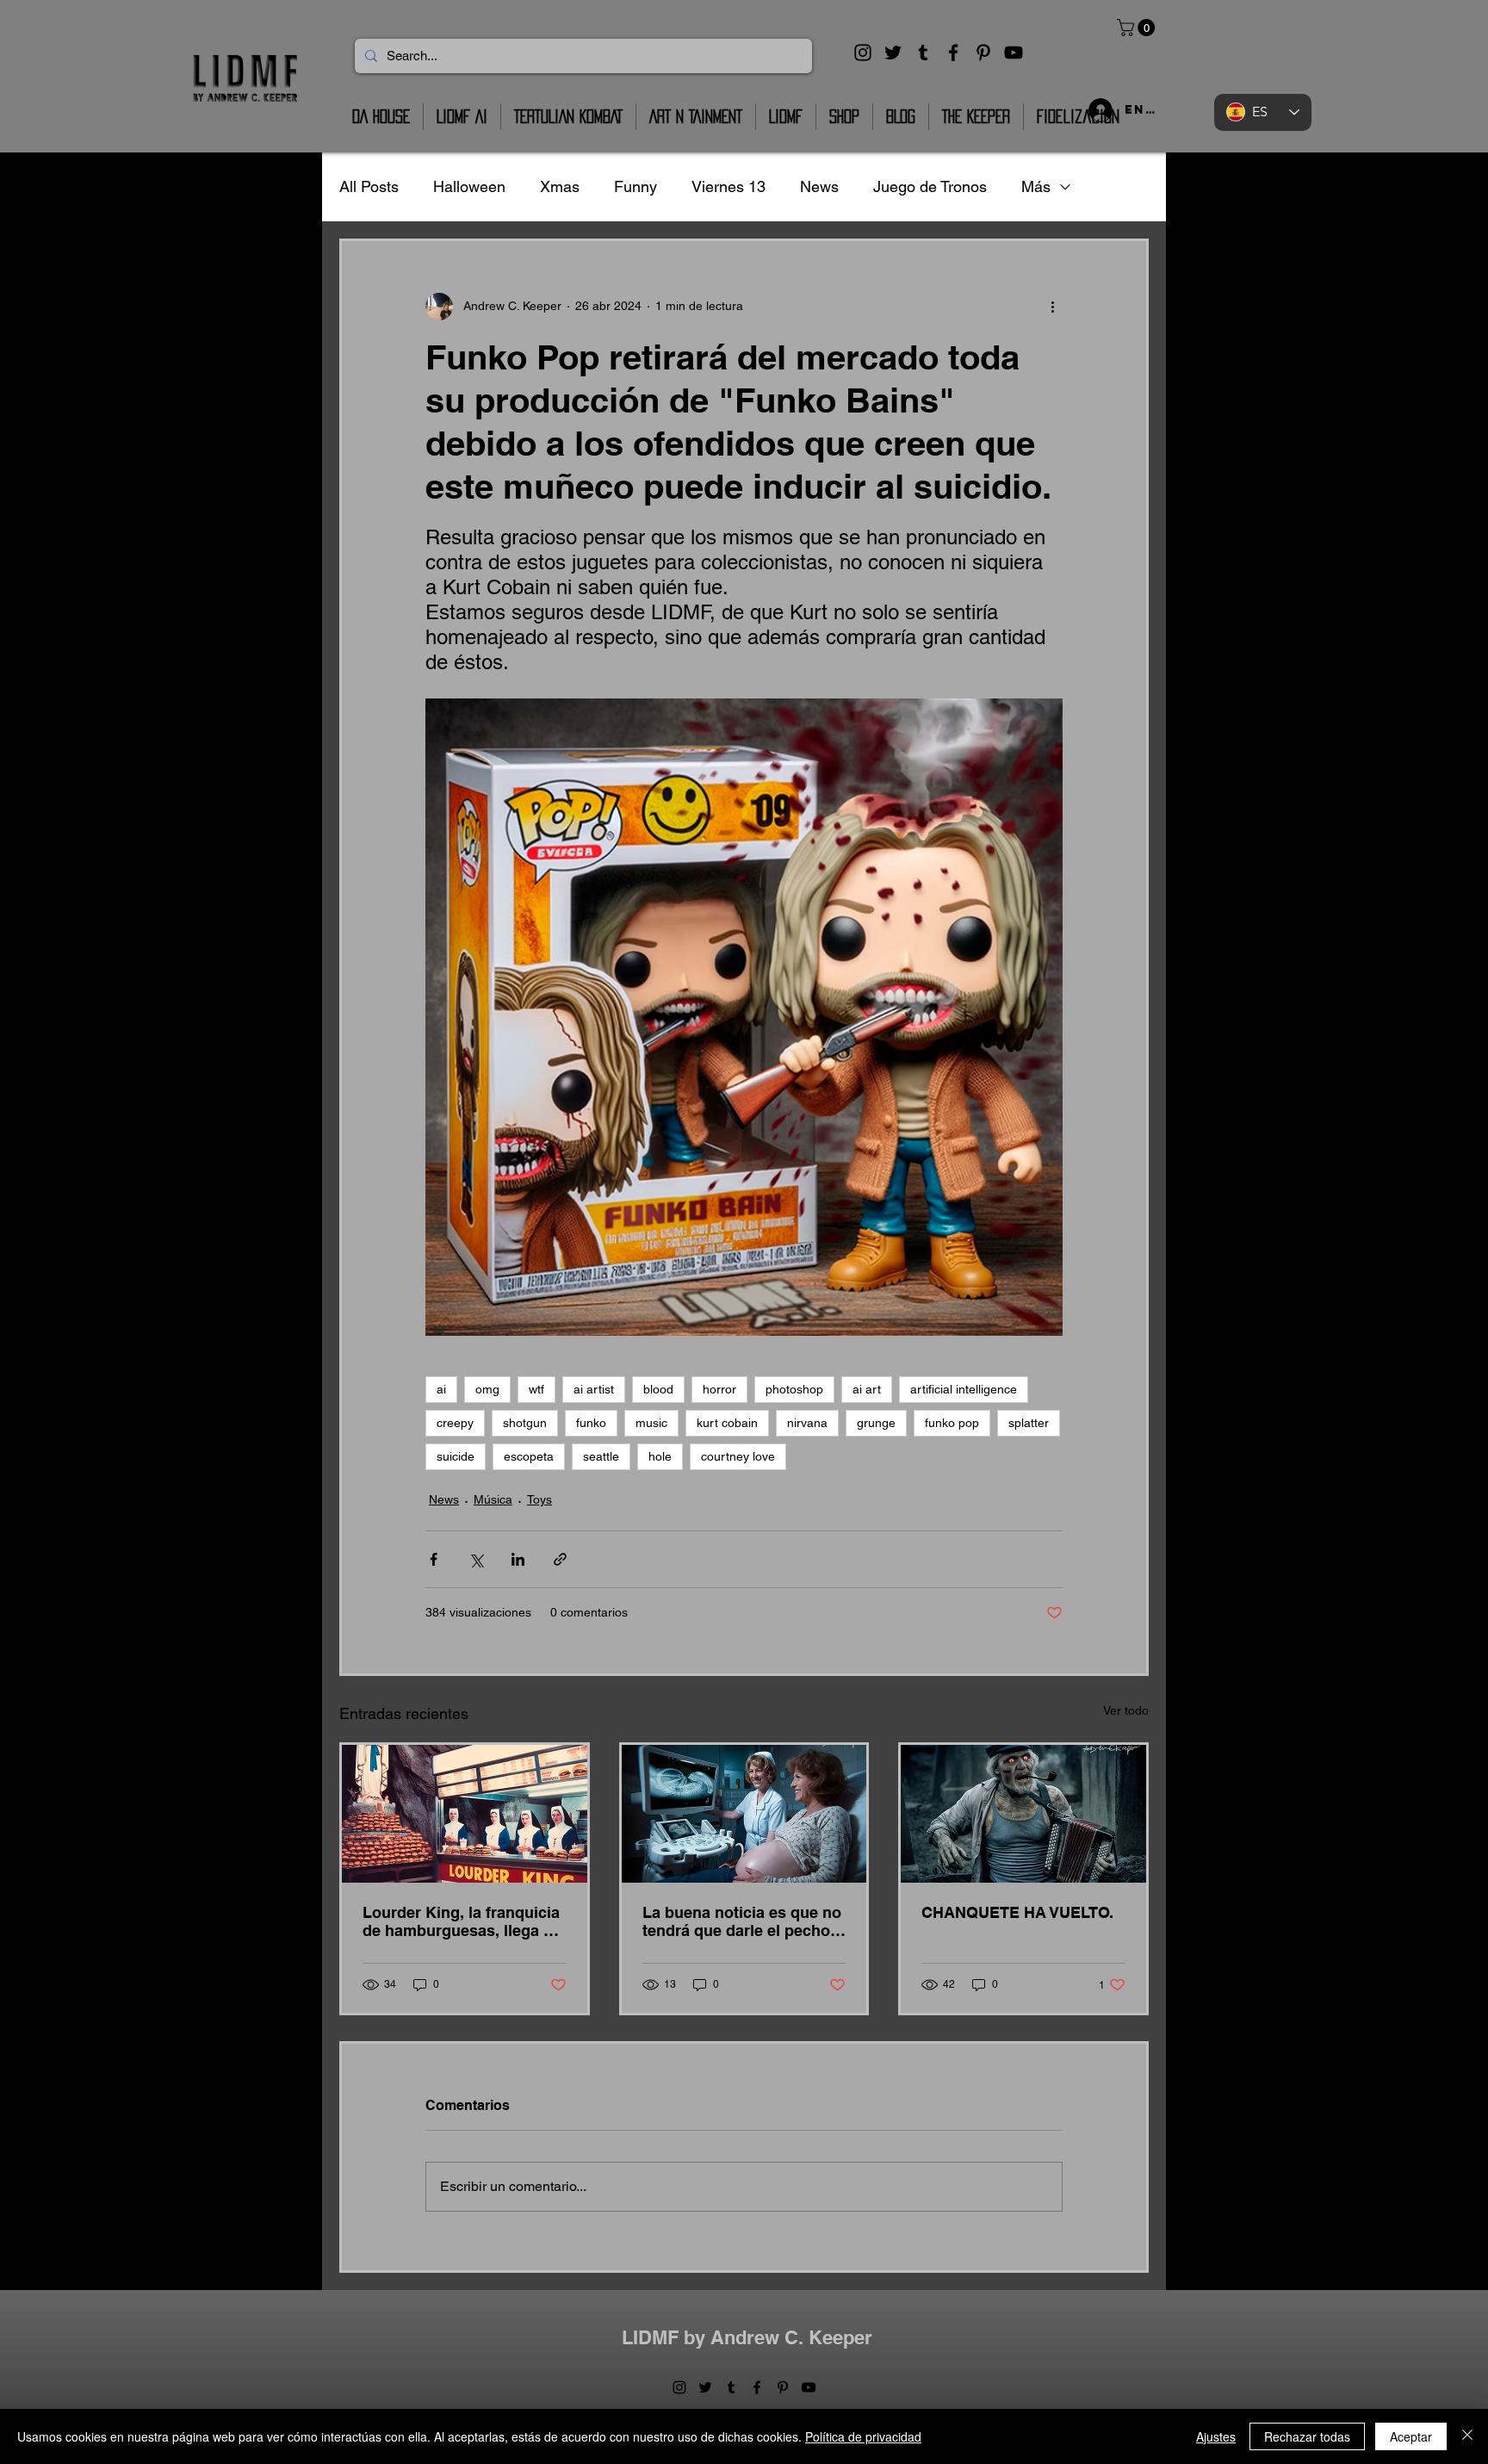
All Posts (369, 186)
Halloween (469, 186)
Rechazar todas (1307, 2436)
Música (493, 1499)
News (819, 186)
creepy (455, 1423)
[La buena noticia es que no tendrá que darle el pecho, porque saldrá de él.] (744, 1814)
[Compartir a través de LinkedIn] (518, 1559)
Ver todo (1126, 1710)
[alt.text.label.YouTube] (1014, 53)
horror (719, 1389)
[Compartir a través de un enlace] (560, 1559)
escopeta (529, 1456)
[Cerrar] (1467, 2436)
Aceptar (1411, 2436)
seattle (601, 1456)
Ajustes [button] (1216, 2436)
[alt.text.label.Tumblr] (923, 53)
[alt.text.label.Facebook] (953, 53)
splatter (1029, 1423)
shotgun (525, 1423)
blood (658, 1389)
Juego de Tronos (930, 186)
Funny (635, 186)
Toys (539, 1499)
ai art (867, 1389)
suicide (456, 1456)
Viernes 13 (728, 186)
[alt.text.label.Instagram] (863, 53)
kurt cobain (727, 1423)
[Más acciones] (1052, 307)
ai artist (594, 1389)
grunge (876, 1423)
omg (487, 1389)
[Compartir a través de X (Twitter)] (476, 1559)
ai (441, 1389)
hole (660, 1456)
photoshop (794, 1389)
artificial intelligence (964, 1389)
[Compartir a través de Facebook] (434, 1559)
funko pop (952, 1423)
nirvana (807, 1423)
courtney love (738, 1456)
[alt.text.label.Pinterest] (983, 53)
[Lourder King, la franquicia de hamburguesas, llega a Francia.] (465, 1814)
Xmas (560, 186)
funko (591, 1423)
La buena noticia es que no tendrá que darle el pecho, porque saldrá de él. (742, 1921)
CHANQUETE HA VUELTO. (1017, 1912)
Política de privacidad (863, 2436)
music (651, 1423)
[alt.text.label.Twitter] (893, 53)
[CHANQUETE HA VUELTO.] (1023, 1814)
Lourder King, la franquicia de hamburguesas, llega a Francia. (461, 1921)
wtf (536, 1389)
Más (1036, 186)
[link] (1138, 28)
